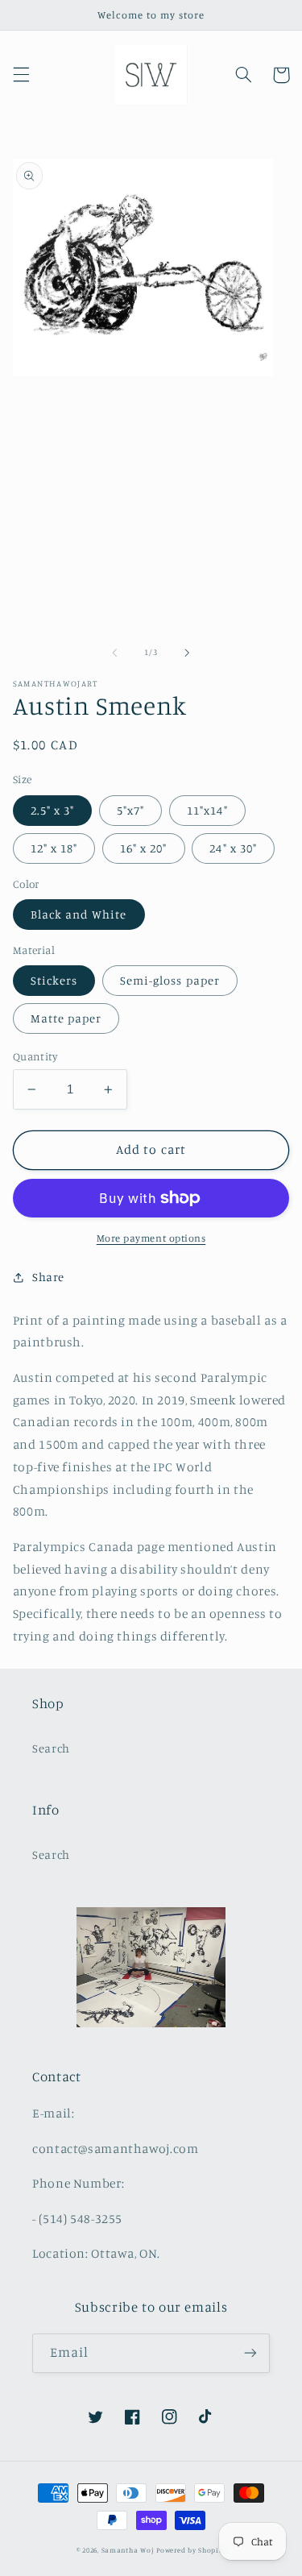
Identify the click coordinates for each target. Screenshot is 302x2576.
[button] (21, 75)
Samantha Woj (129, 2550)
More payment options (151, 1238)
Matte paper (66, 1018)
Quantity (35, 1056)
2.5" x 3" (52, 810)
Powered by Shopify (191, 2550)
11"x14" (207, 810)
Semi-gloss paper (170, 980)
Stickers (54, 980)
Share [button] (48, 1277)
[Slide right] (188, 653)
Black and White (79, 914)
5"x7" (130, 810)
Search (51, 1748)
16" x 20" (143, 848)
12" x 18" (54, 848)
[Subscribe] (250, 2353)
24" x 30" (233, 848)
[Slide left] (114, 653)
